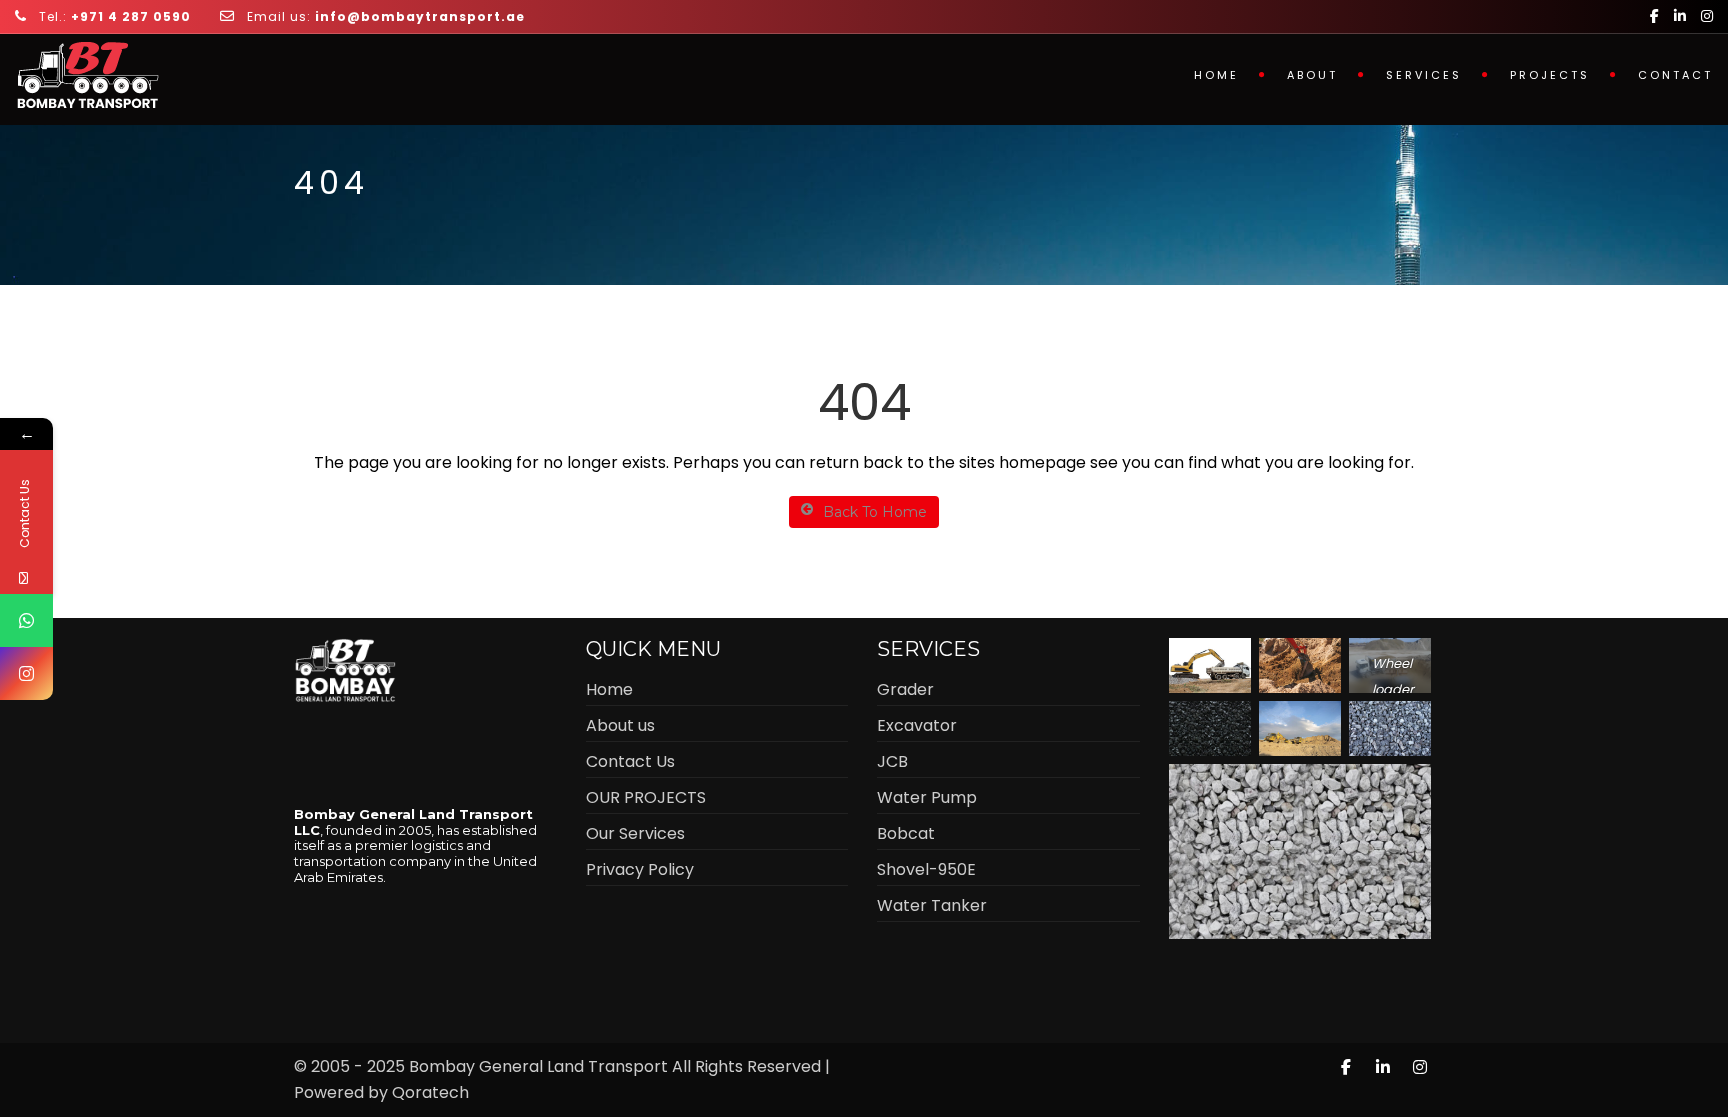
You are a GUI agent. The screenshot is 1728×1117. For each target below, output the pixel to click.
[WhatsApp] (26, 620)
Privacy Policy (640, 869)
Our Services (635, 833)
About (1312, 75)
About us (620, 725)
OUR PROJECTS (646, 797)
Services (1424, 75)
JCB (892, 761)
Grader (905, 689)
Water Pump (927, 797)
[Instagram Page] (26, 673)
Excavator (917, 725)
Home (1216, 75)
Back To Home (875, 512)
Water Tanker (932, 905)
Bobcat (906, 833)
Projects (1550, 75)
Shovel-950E (926, 869)
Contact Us (630, 761)
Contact (1675, 75)
